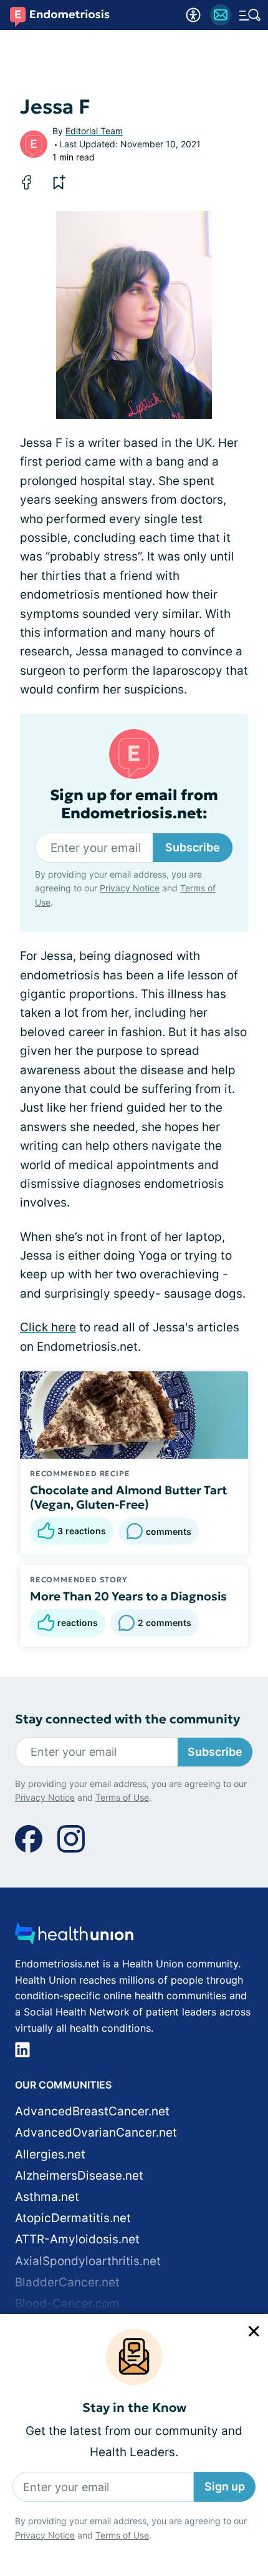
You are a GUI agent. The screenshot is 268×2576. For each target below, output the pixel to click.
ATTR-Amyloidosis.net (77, 2239)
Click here (48, 1327)
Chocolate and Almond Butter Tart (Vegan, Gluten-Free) (128, 1497)
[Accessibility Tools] (193, 15)
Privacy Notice (45, 2535)
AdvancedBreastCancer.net (92, 2111)
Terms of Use (122, 2535)
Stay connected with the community (127, 1719)
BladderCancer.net (67, 2282)
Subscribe (193, 847)
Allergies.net (50, 2154)
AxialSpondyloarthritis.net (88, 2261)
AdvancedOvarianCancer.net (96, 2133)
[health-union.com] (74, 1937)
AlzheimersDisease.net (79, 2176)
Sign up (225, 2486)
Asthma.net (47, 2197)
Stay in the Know (134, 2408)
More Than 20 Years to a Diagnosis (128, 1596)
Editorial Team (94, 131)
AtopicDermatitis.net (73, 2218)
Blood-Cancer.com (67, 2304)
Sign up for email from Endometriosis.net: (134, 805)
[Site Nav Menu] (250, 15)
